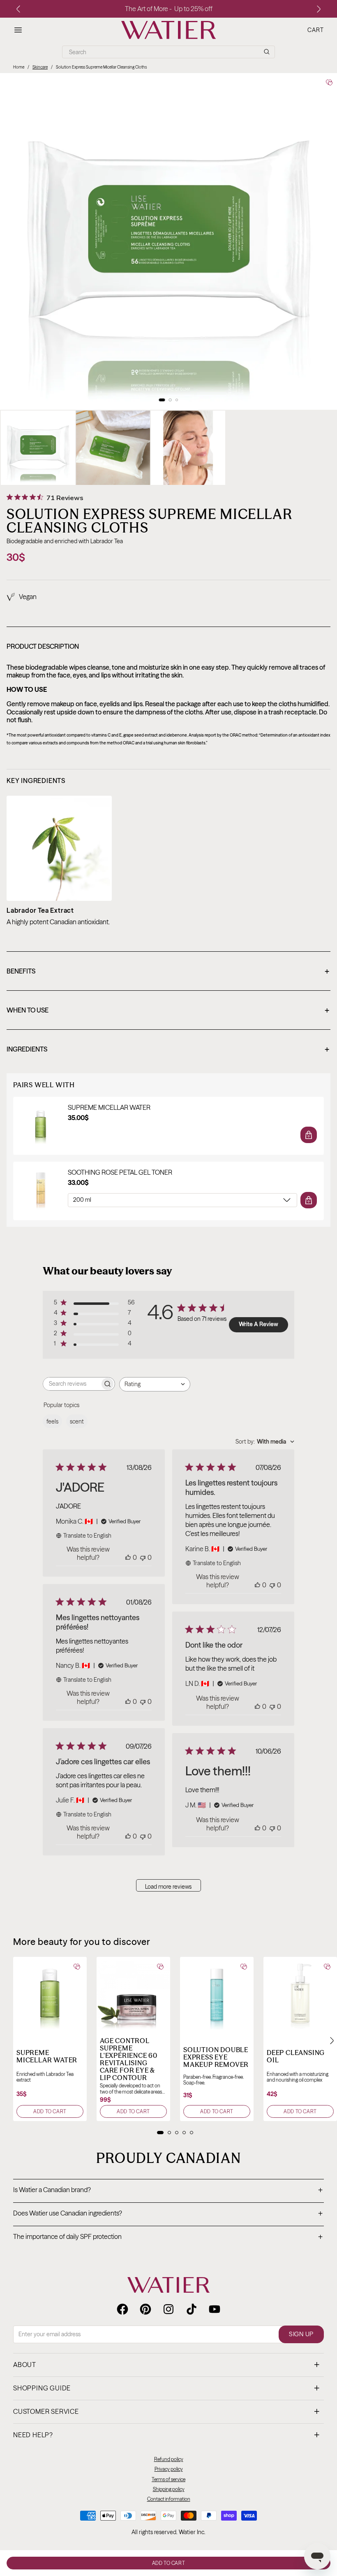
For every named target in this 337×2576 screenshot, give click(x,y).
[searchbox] (72, 1384)
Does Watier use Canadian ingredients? (168, 2214)
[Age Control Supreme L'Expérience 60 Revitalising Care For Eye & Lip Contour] (133, 1994)
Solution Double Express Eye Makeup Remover (216, 2057)
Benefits (168, 972)
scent (77, 1421)
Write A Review (259, 1324)
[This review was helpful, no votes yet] (128, 1557)
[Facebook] (122, 2309)
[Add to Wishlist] (329, 82)
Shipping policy (169, 2489)
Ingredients (168, 1050)
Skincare (40, 67)
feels (52, 1421)
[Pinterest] (145, 2309)
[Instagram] (168, 2309)
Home (19, 67)
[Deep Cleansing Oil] (300, 1994)
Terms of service (168, 2479)
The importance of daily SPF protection (168, 2237)
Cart (316, 30)
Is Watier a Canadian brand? (168, 2190)
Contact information (169, 2499)
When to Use (168, 1011)
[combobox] (155, 1384)
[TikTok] (192, 2309)
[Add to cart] (309, 1135)
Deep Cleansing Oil (296, 2056)
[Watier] (168, 30)
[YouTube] (215, 2309)
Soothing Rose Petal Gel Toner (120, 1172)
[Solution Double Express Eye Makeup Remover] (217, 1994)
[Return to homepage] (168, 2285)
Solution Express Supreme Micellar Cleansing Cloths (101, 67)
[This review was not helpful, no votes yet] (143, 1557)
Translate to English (87, 1536)
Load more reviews (168, 1887)
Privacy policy (169, 2469)
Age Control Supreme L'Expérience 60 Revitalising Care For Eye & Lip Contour (129, 2059)
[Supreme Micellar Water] (50, 1994)
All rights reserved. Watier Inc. (168, 2532)
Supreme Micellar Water (109, 1108)
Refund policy (169, 2459)
